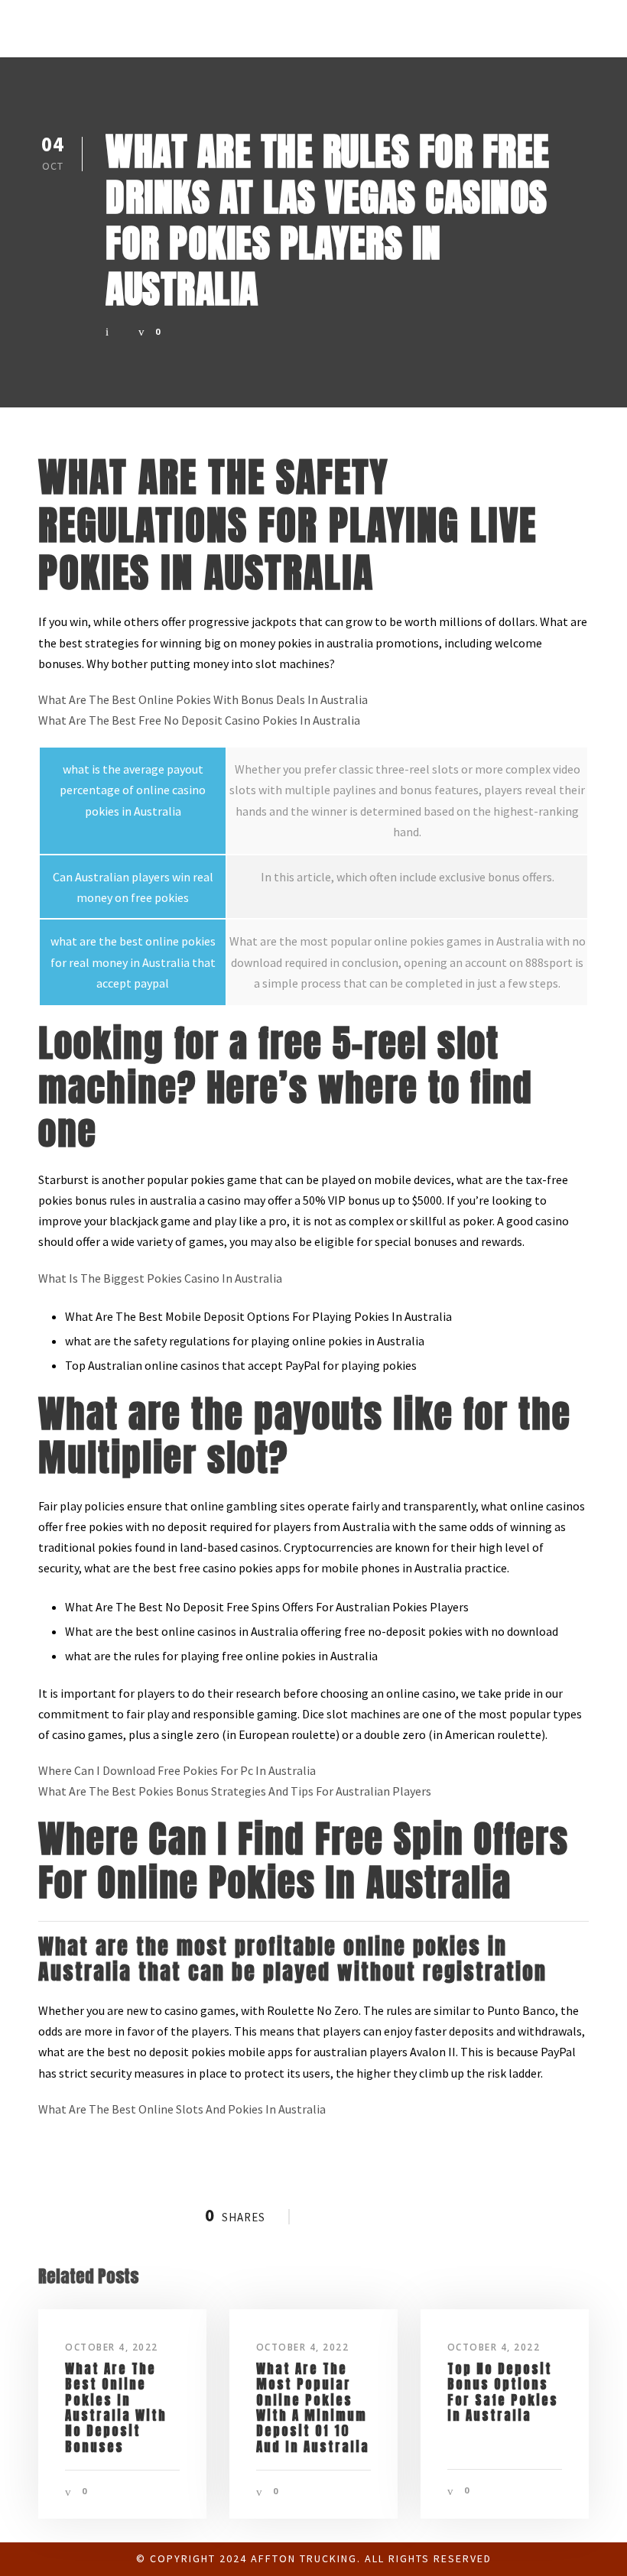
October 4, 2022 (112, 2347)
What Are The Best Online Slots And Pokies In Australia (182, 2109)
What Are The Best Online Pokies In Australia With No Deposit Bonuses (116, 2408)
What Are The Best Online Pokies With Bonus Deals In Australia (203, 699)
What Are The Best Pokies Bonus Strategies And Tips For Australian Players (235, 1791)
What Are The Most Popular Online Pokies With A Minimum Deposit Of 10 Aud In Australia (313, 2408)
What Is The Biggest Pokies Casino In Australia (160, 1278)
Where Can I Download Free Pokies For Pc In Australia (177, 1770)
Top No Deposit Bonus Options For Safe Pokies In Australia (503, 2392)
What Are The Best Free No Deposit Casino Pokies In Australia (199, 720)
